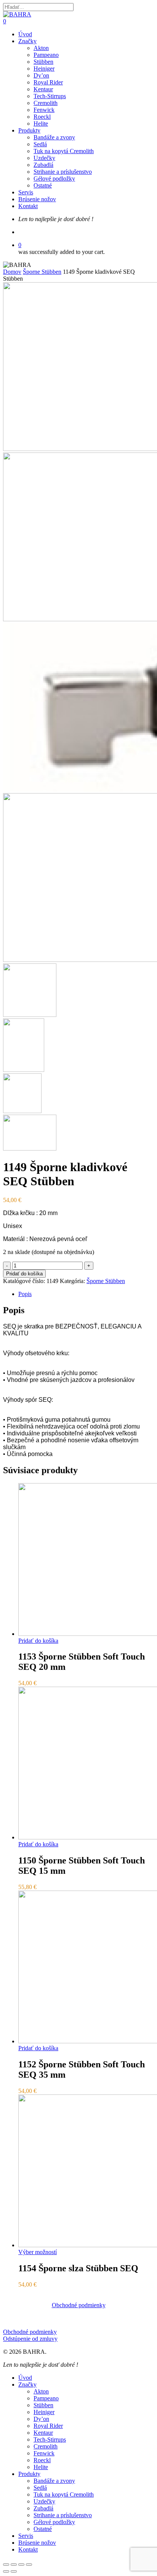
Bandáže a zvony (54, 2481)
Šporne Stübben (42, 272)
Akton (41, 2391)
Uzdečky (44, 2501)
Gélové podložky (54, 2522)
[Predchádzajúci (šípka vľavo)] (6, 2571)
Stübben (43, 2405)
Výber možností (38, 2252)
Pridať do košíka (24, 1274)
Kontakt (28, 2549)
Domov (12, 272)
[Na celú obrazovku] (21, 2565)
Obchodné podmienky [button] (79, 2305)
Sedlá (40, 2488)
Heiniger (44, 2412)
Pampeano (46, 2398)
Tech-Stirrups (50, 2439)
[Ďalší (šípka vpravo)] (14, 2571)
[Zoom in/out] (29, 2565)
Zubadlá (43, 2508)
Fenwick (44, 2453)
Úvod (25, 2378)
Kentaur (43, 2433)
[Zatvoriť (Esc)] (6, 2565)
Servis (26, 2536)
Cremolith (46, 2446)
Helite (41, 2467)
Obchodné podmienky (30, 2332)
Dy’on (41, 2419)
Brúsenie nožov (37, 2543)
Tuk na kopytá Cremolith (64, 2494)
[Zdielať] (14, 2565)
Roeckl (42, 2460)
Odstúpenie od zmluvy (30, 2339)
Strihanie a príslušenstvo (63, 2515)
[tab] (86, 1294)
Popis (25, 1294)
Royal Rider (48, 2426)
